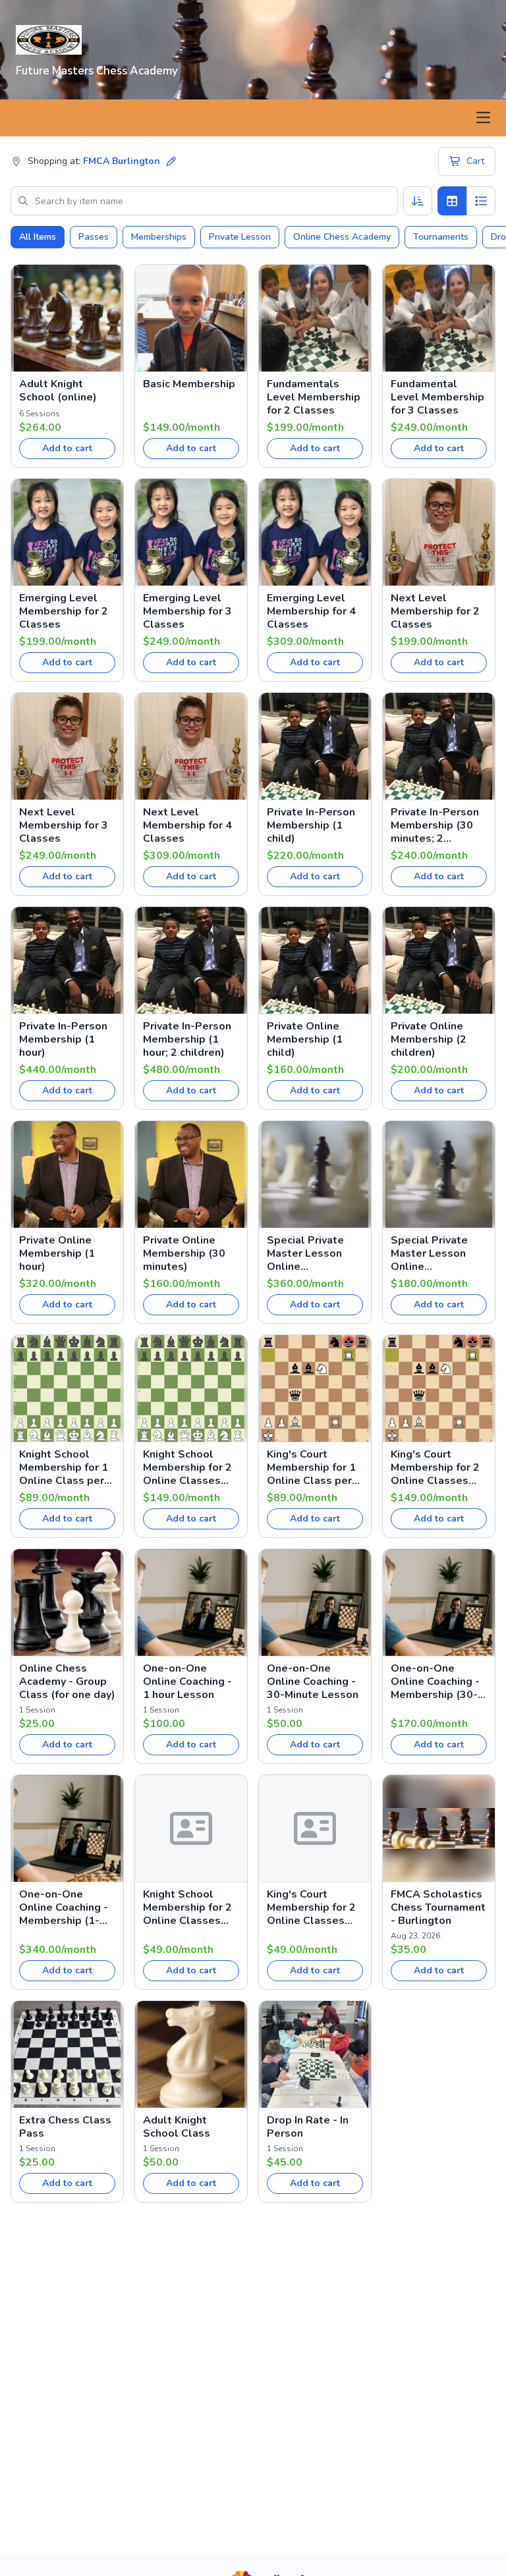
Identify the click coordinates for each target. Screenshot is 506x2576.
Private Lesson (240, 237)
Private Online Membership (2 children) (429, 1039)
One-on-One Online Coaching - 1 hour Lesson (187, 1682)
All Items (38, 237)
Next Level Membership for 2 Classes (435, 611)
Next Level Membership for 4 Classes (187, 825)
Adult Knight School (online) (58, 391)
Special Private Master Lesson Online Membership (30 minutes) (432, 1253)
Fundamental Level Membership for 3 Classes (437, 397)
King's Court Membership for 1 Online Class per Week (311, 1467)
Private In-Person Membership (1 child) (311, 825)
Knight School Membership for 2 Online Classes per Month (187, 1907)
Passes (94, 237)
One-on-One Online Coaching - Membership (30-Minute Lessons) (435, 1682)
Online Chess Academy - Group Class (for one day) (67, 1682)
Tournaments (441, 237)
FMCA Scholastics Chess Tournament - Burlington (438, 1907)
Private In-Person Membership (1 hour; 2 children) (187, 1039)
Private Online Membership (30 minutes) (184, 1253)
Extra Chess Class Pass (65, 2127)
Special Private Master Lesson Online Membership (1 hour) (305, 1253)
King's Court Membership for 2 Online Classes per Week (435, 1467)
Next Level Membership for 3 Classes (64, 825)
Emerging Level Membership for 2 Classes (64, 611)
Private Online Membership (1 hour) (57, 1253)
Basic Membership (189, 384)
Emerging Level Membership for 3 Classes (187, 611)
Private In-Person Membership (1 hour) (63, 1039)
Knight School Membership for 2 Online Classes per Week (187, 1467)
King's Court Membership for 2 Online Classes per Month (311, 1907)
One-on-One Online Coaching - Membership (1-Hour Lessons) (64, 1907)
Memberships (159, 237)
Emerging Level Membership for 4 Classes (311, 611)
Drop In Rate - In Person (308, 2127)
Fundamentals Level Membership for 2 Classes (314, 397)
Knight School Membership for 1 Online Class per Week (64, 1467)
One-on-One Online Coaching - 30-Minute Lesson (313, 1682)
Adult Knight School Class (177, 2127)
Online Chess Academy (342, 237)
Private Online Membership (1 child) (305, 1039)
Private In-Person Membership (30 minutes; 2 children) (435, 825)
